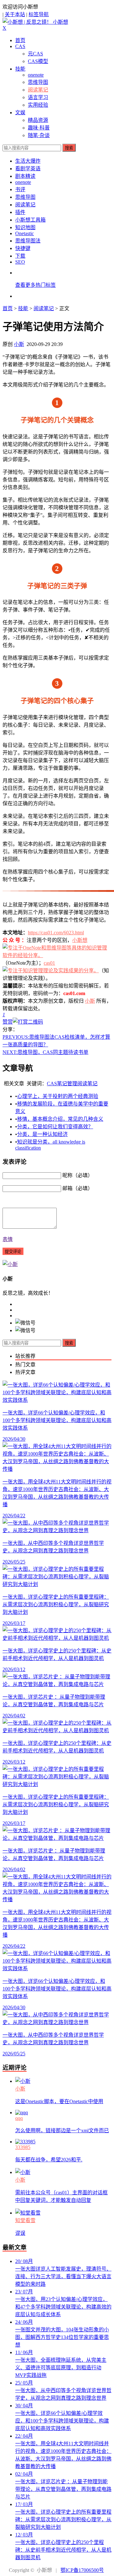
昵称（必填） (78, 1175)
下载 (20, 256)
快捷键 (23, 248)
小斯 (19, 344)
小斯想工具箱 (30, 220)
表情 (8, 1239)
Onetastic (25, 233)
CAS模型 (38, 61)
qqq (19, 2118)
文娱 (20, 113)
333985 (23, 2147)
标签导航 (39, 14)
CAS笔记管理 (62, 1084)
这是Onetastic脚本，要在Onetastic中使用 (59, 2101)
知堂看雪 (25, 2220)
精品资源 (38, 120)
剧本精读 (25, 176)
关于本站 (15, 14)
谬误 (20, 2233)
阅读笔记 (38, 90)
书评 (20, 189)
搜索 (69, 148)
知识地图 (25, 227)
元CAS (35, 54)
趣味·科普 (39, 128)
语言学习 (38, 97)
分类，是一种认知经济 (42, 1134)
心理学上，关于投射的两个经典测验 (58, 1096)
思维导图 (38, 82)
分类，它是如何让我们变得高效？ (55, 1127)
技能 (20, 69)
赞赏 (8, 1022)
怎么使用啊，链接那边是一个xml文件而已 (62, 2131)
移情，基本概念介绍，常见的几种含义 (60, 1119)
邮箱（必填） (78, 1188)
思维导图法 (28, 241)
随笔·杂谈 (39, 135)
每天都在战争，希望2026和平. (49, 2160)
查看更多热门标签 (35, 285)
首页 (20, 40)
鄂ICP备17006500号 (82, 2570)
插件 (20, 212)
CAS (20, 46)
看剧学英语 (28, 169)
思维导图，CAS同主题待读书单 (45, 1052)
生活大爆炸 (28, 161)
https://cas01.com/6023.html (56, 933)
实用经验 (38, 105)
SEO (20, 262)
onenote (36, 75)
